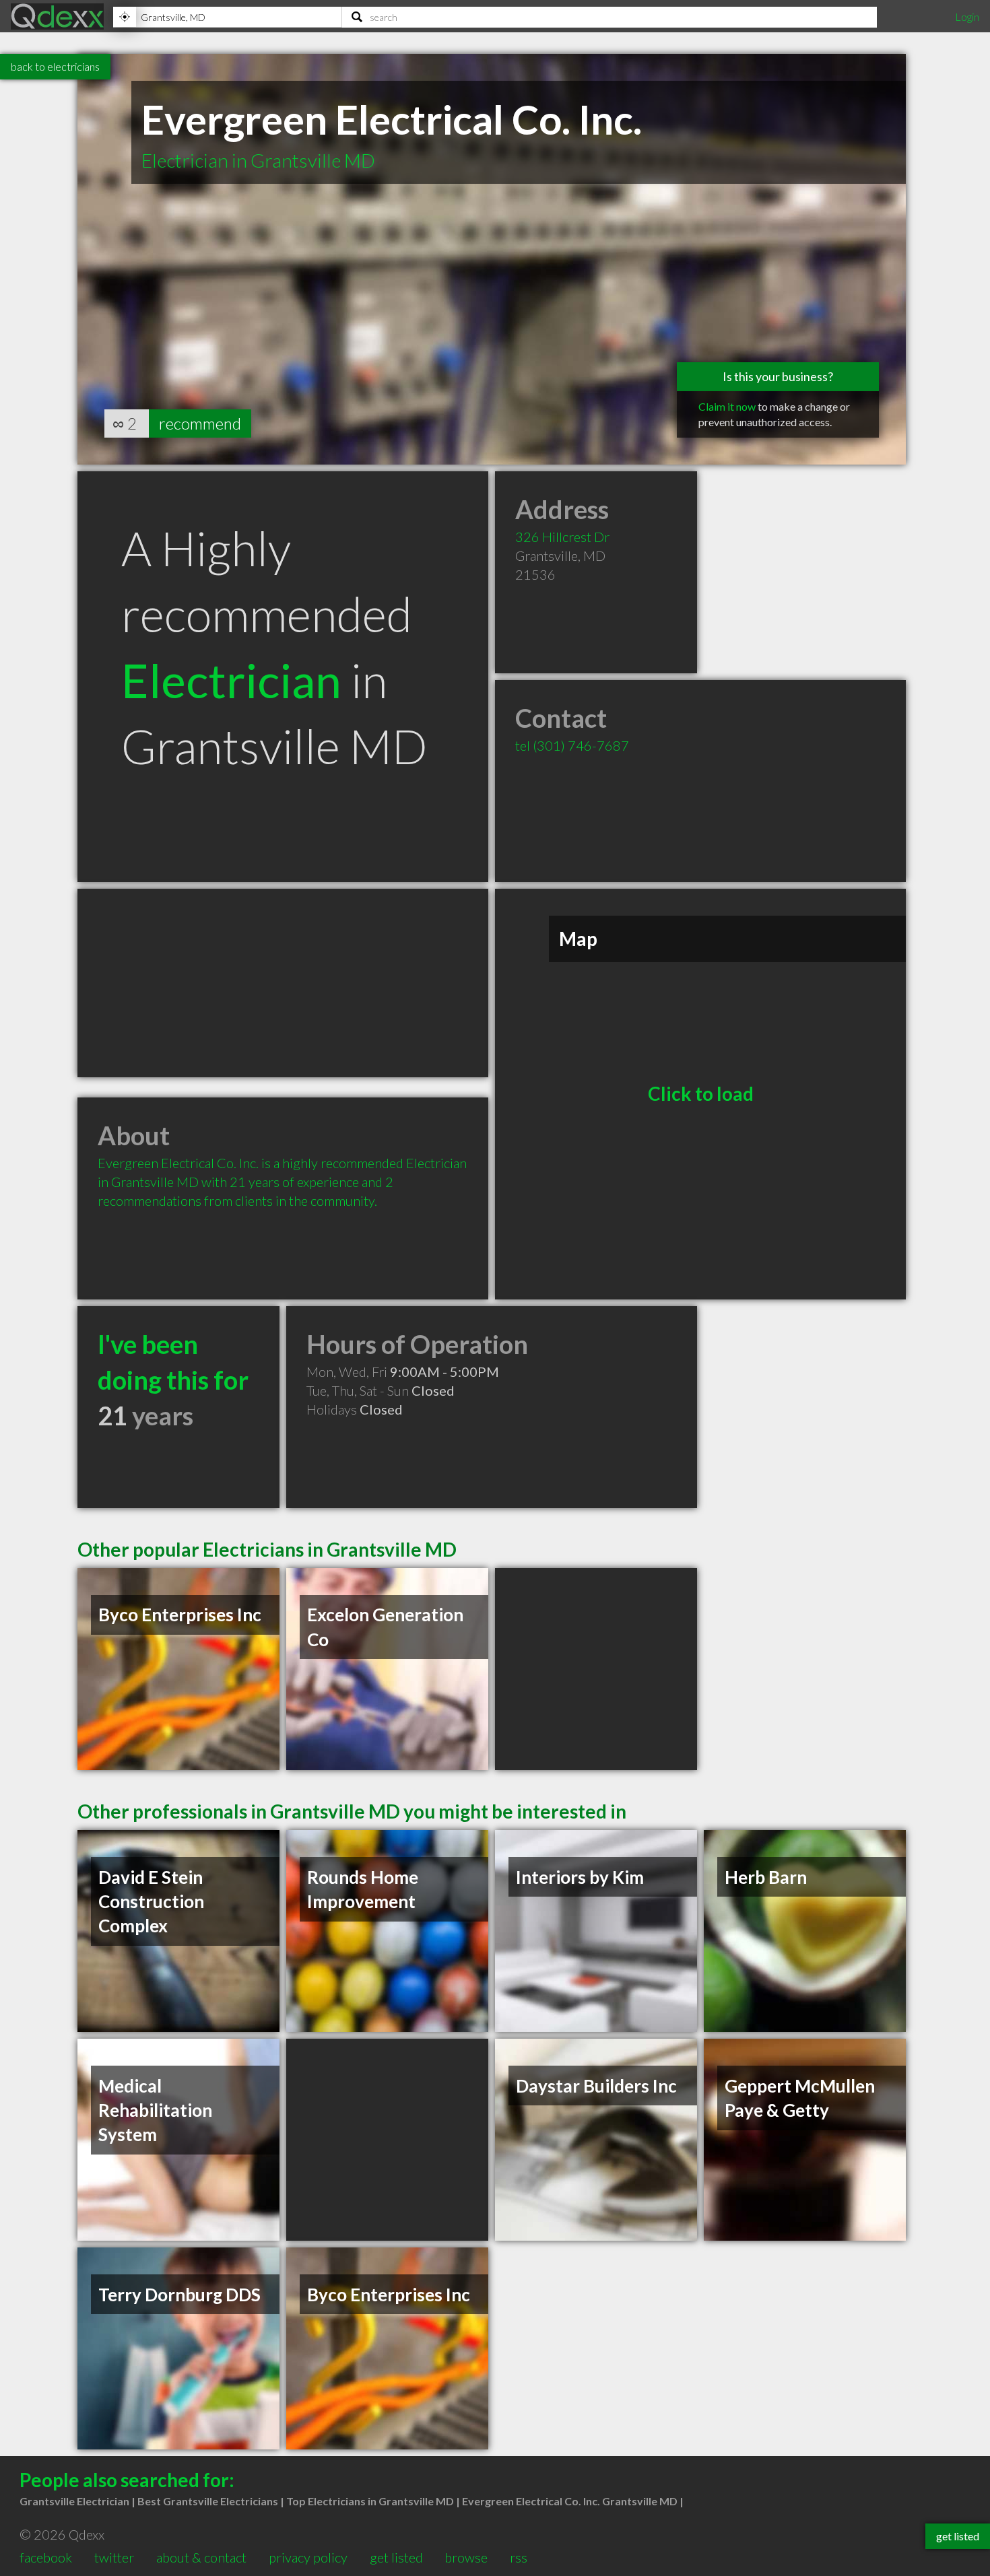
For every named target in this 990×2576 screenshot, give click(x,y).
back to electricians (55, 66)
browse (466, 2557)
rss (519, 2557)
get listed (396, 2557)
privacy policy (308, 2557)
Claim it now (727, 406)
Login (967, 16)
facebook (46, 2557)
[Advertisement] (283, 983)
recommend (200, 423)
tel (572, 745)
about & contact (201, 2557)
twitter (114, 2557)
